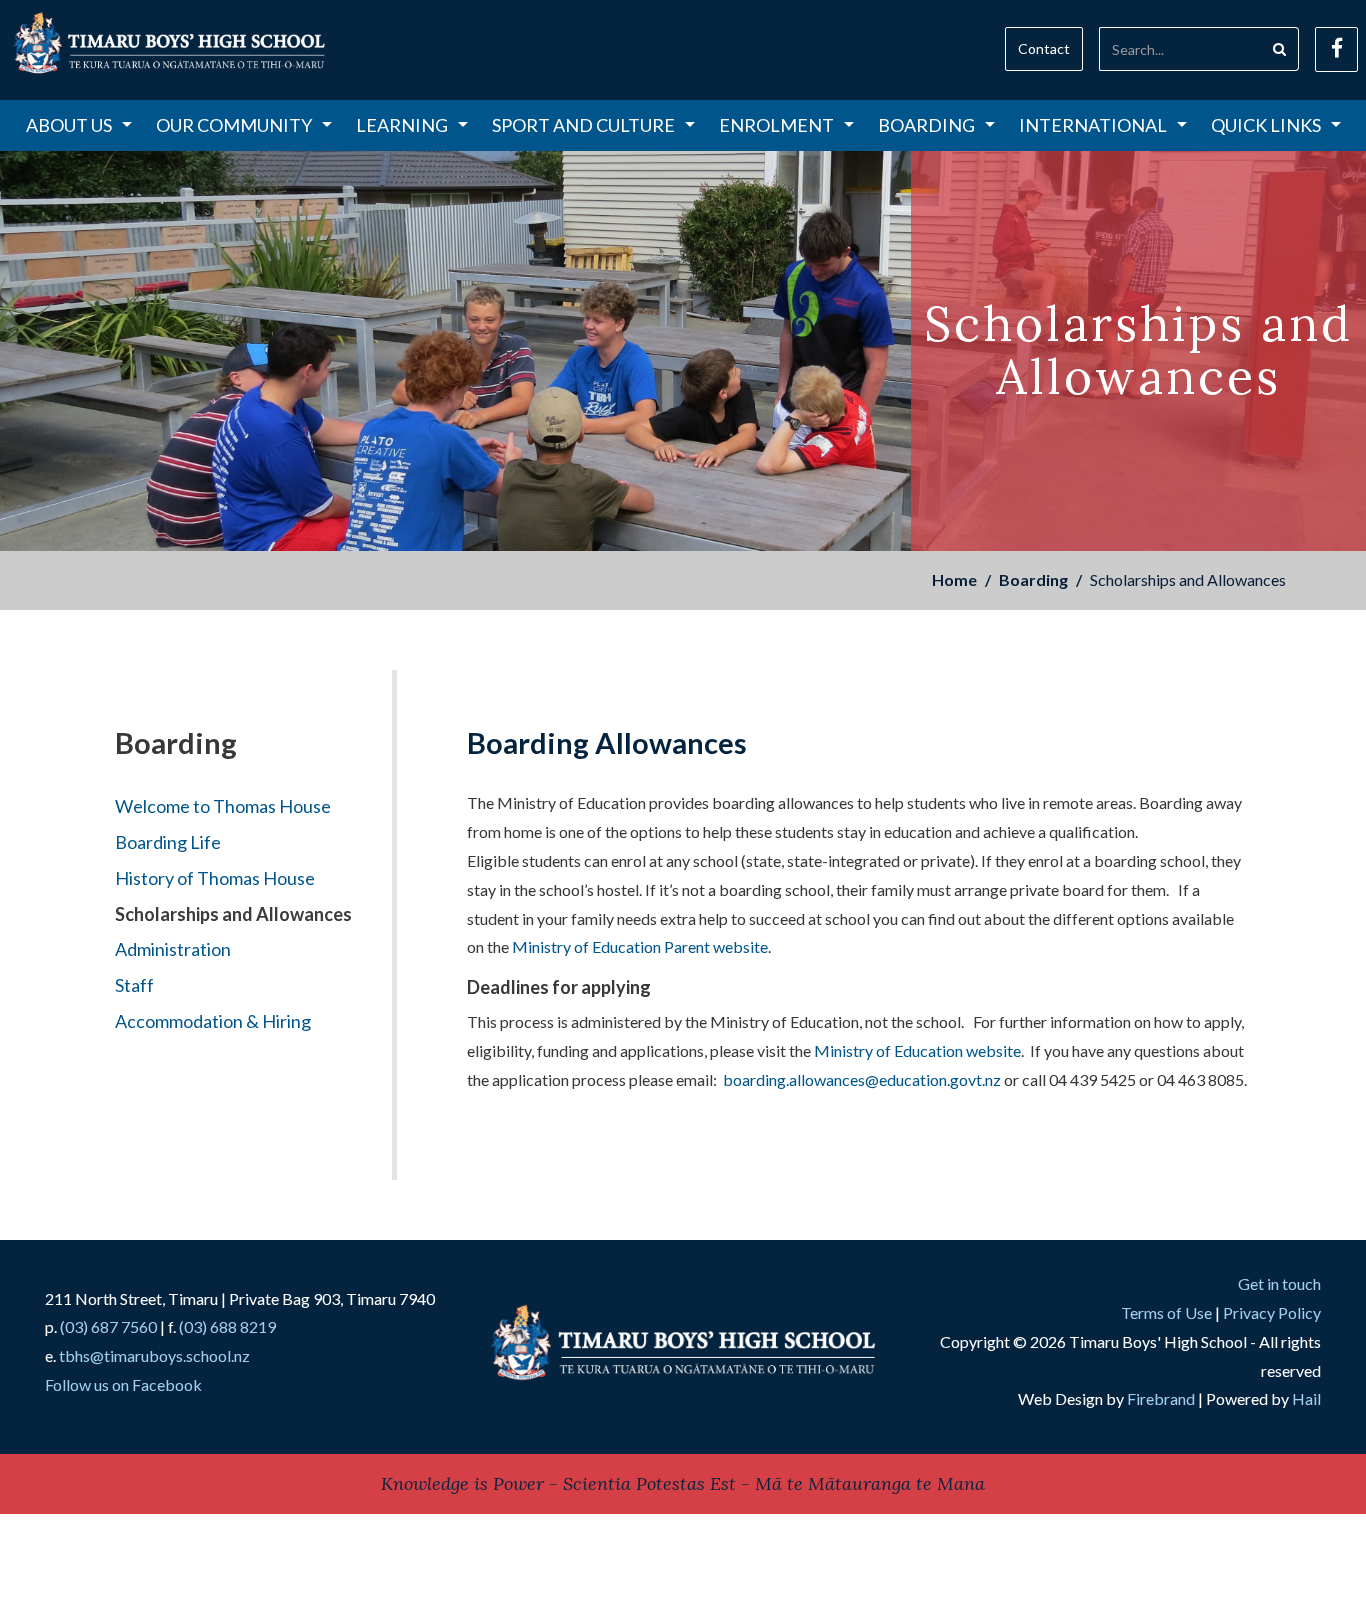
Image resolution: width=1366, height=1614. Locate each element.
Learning (402, 125)
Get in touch (1279, 1283)
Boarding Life (168, 842)
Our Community (234, 125)
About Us (69, 125)
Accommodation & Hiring (213, 1021)
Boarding (926, 125)
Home (954, 579)
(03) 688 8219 (227, 1326)
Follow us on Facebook (123, 1384)
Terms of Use (1166, 1312)
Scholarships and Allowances (233, 914)
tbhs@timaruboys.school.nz (154, 1355)
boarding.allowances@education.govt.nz (862, 1079)
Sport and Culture (583, 125)
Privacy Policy (1272, 1312)
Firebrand (1161, 1398)
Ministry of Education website (917, 1050)
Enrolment (776, 125)
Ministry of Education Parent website (640, 946)
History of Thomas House (215, 878)
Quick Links (1266, 125)
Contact (1044, 48)
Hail (1306, 1398)
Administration (173, 949)
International (1093, 125)
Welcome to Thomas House (223, 806)
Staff (134, 985)
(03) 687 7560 (108, 1326)
